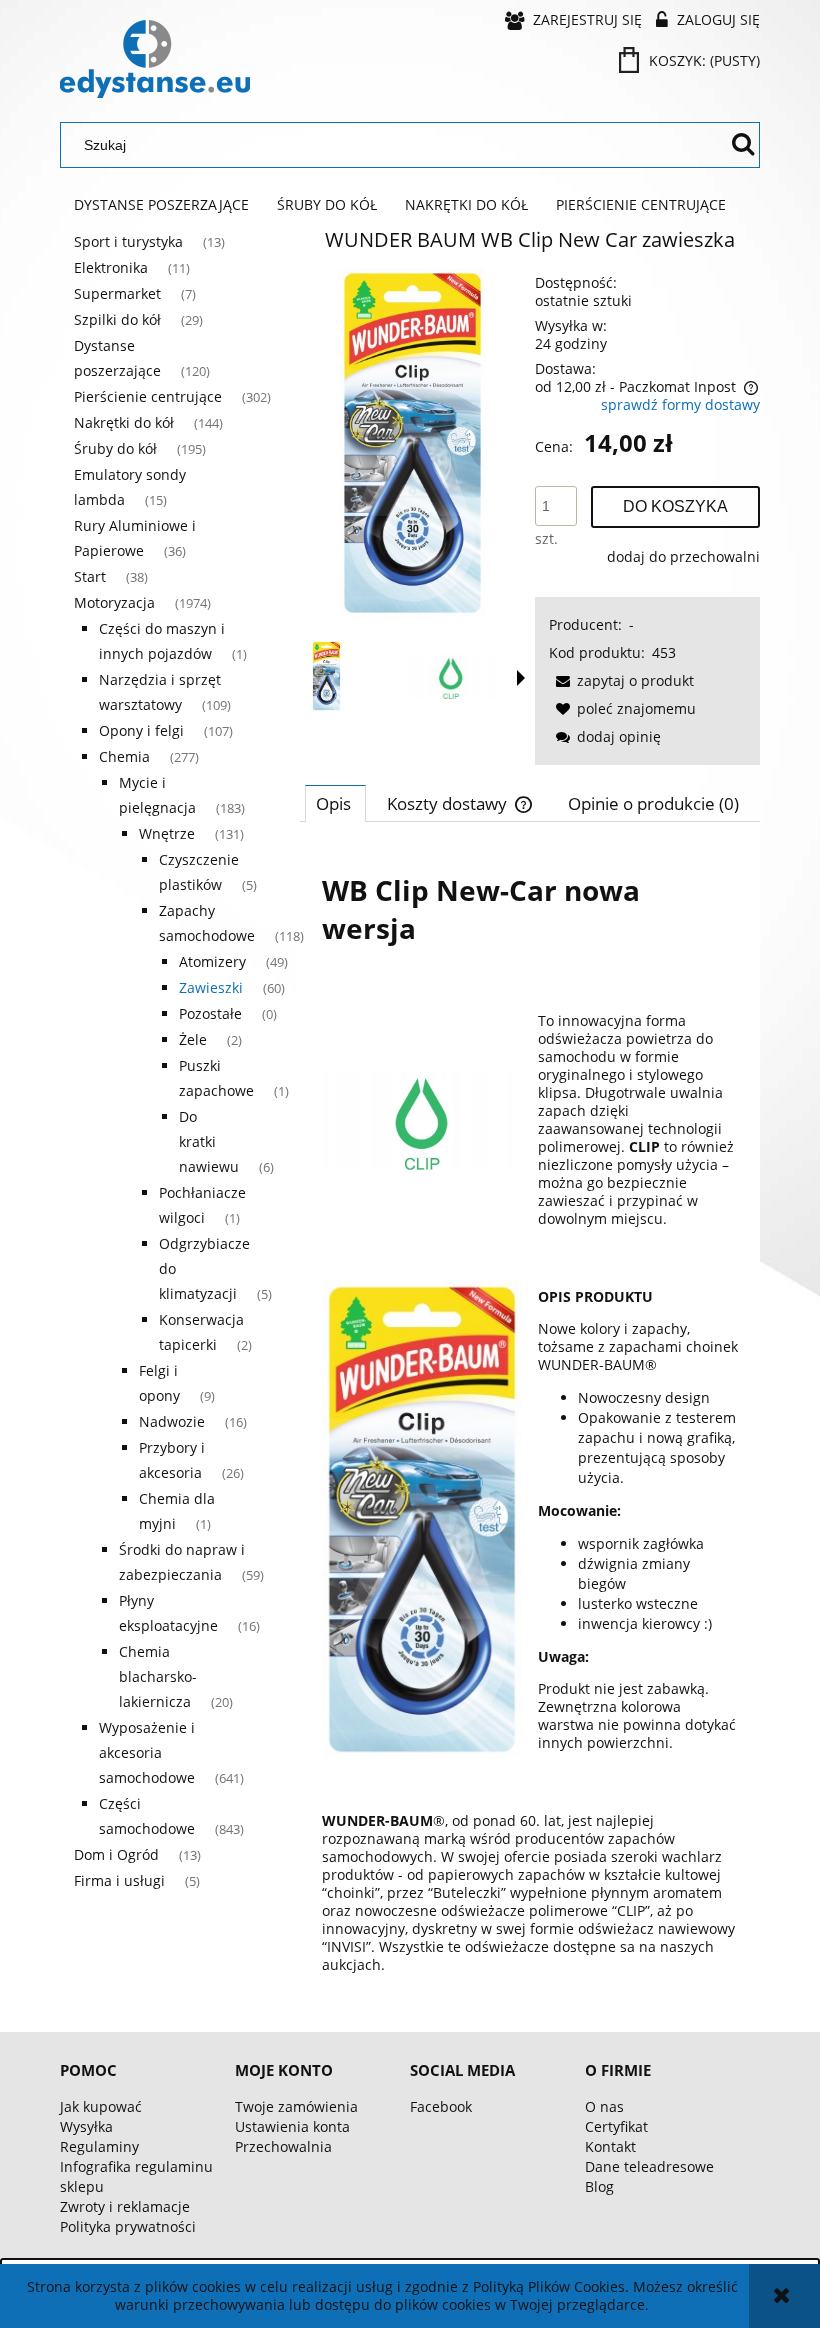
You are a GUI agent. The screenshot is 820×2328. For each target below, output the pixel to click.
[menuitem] (161, 205)
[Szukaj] (743, 145)
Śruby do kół (115, 448)
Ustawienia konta (292, 2126)
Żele (193, 1039)
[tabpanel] (530, 1420)
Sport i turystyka (128, 241)
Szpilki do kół (117, 319)
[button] (521, 678)
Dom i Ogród (116, 1854)
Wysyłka (86, 2126)
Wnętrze (167, 833)
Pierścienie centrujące (148, 396)
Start (90, 576)
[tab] (335, 803)
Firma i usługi (119, 1880)
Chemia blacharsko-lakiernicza (158, 1676)
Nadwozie (172, 1421)
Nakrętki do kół (124, 422)
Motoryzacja (114, 602)
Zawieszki (211, 987)
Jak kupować (101, 2106)
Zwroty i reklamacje (125, 2206)
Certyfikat (616, 2126)
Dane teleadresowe (649, 2166)
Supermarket (117, 293)
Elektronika (111, 267)
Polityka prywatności (128, 2226)
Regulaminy (99, 2146)
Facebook (441, 2106)
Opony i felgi (141, 730)
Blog (599, 2186)
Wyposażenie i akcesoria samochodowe (147, 1752)
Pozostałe (210, 1013)
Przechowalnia (283, 2146)
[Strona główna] (155, 59)
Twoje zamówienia (296, 2106)
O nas (604, 2106)
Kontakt (610, 2146)
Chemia (124, 756)
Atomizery (212, 961)
